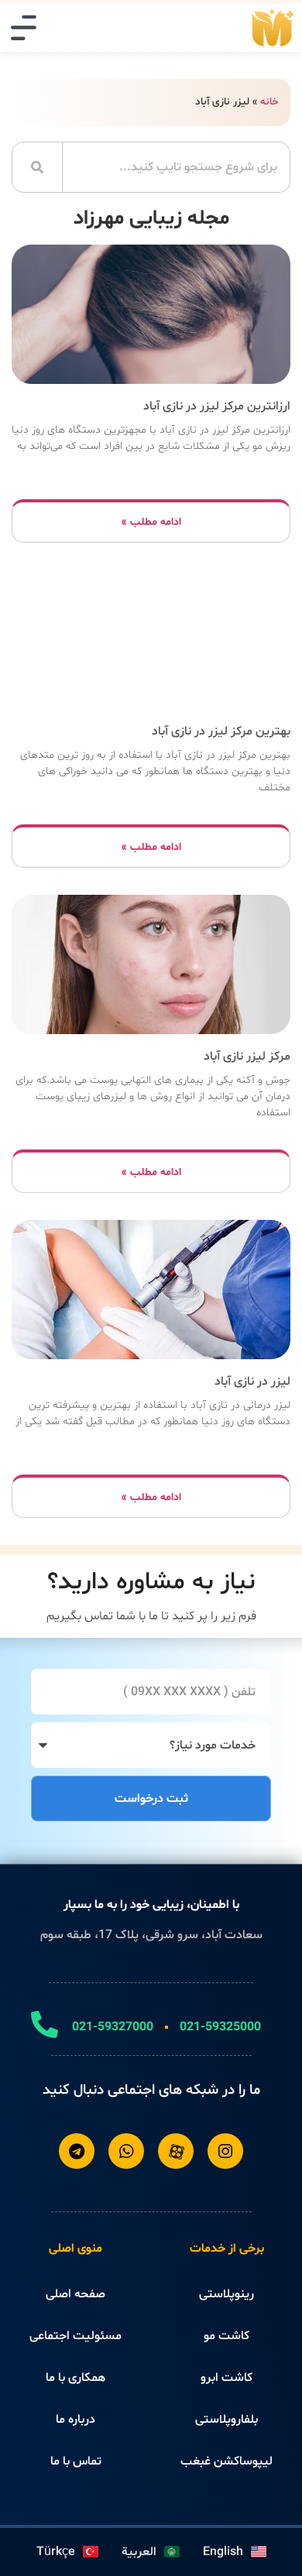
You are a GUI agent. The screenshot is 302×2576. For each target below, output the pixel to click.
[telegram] (77, 2151)
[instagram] (225, 2151)
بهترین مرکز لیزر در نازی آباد (221, 731)
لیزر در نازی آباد (252, 1382)
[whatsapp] (126, 2151)
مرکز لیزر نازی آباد (247, 1057)
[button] (24, 27)
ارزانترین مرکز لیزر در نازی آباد (217, 406)
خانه (269, 102)
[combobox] (177, 167)
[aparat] (176, 2151)
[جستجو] (37, 167)
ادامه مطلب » (151, 522)
